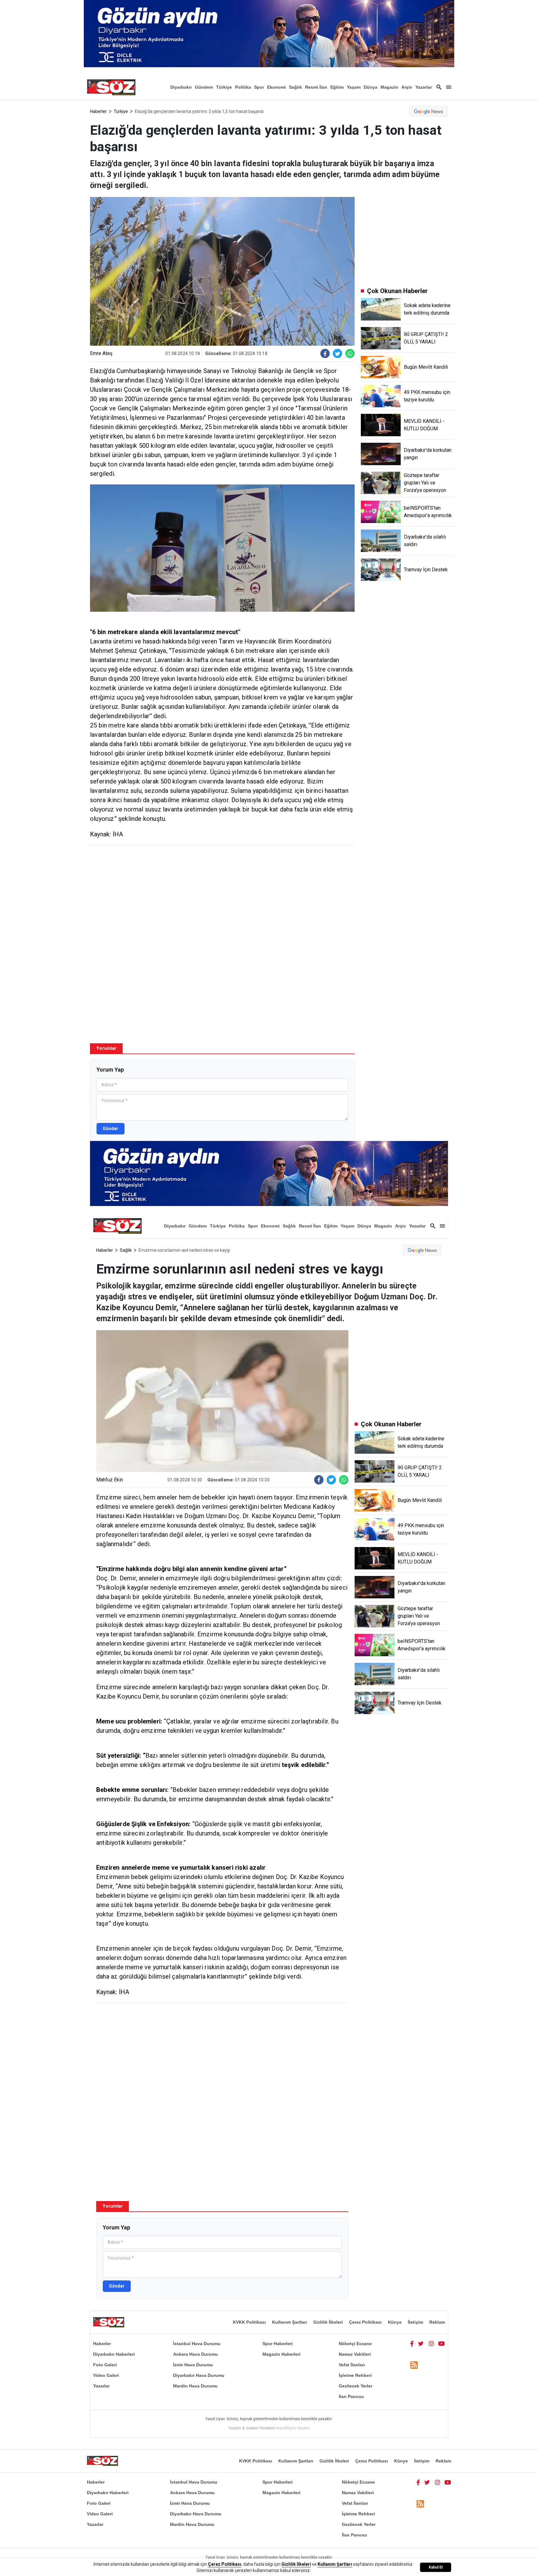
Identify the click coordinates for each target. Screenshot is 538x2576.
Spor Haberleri (278, 2344)
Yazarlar (424, 87)
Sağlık (295, 87)
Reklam (437, 2322)
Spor (259, 87)
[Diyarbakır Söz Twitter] (421, 2344)
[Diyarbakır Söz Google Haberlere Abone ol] (429, 111)
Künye (395, 2322)
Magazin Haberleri (281, 2354)
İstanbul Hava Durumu (197, 2344)
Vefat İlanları (352, 2365)
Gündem (204, 87)
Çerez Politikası (365, 2322)
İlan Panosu (351, 2396)
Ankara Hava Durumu (196, 2354)
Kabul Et (436, 2567)
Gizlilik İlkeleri (328, 2322)
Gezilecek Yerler (356, 2386)
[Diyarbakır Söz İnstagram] (431, 2344)
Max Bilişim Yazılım (293, 2428)
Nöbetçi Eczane (355, 2344)
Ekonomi (276, 87)
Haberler (98, 111)
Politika (243, 87)
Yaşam (354, 87)
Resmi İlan (316, 87)
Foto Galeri (105, 2365)
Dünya (370, 87)
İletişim (415, 2322)
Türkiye (224, 87)
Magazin (389, 87)
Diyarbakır (181, 87)
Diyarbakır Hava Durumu (199, 2375)
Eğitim (337, 87)
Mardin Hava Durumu (195, 2386)
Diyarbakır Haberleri (114, 2354)
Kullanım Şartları (290, 2322)
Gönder (111, 1129)
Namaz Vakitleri (355, 2354)
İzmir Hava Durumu (193, 2365)
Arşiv (407, 87)
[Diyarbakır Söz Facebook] (412, 2344)
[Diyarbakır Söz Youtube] (442, 2344)
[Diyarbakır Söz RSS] (414, 2365)
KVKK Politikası (249, 2322)
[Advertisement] (222, 895)
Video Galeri (106, 2375)
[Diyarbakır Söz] (111, 87)
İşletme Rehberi (355, 2375)
